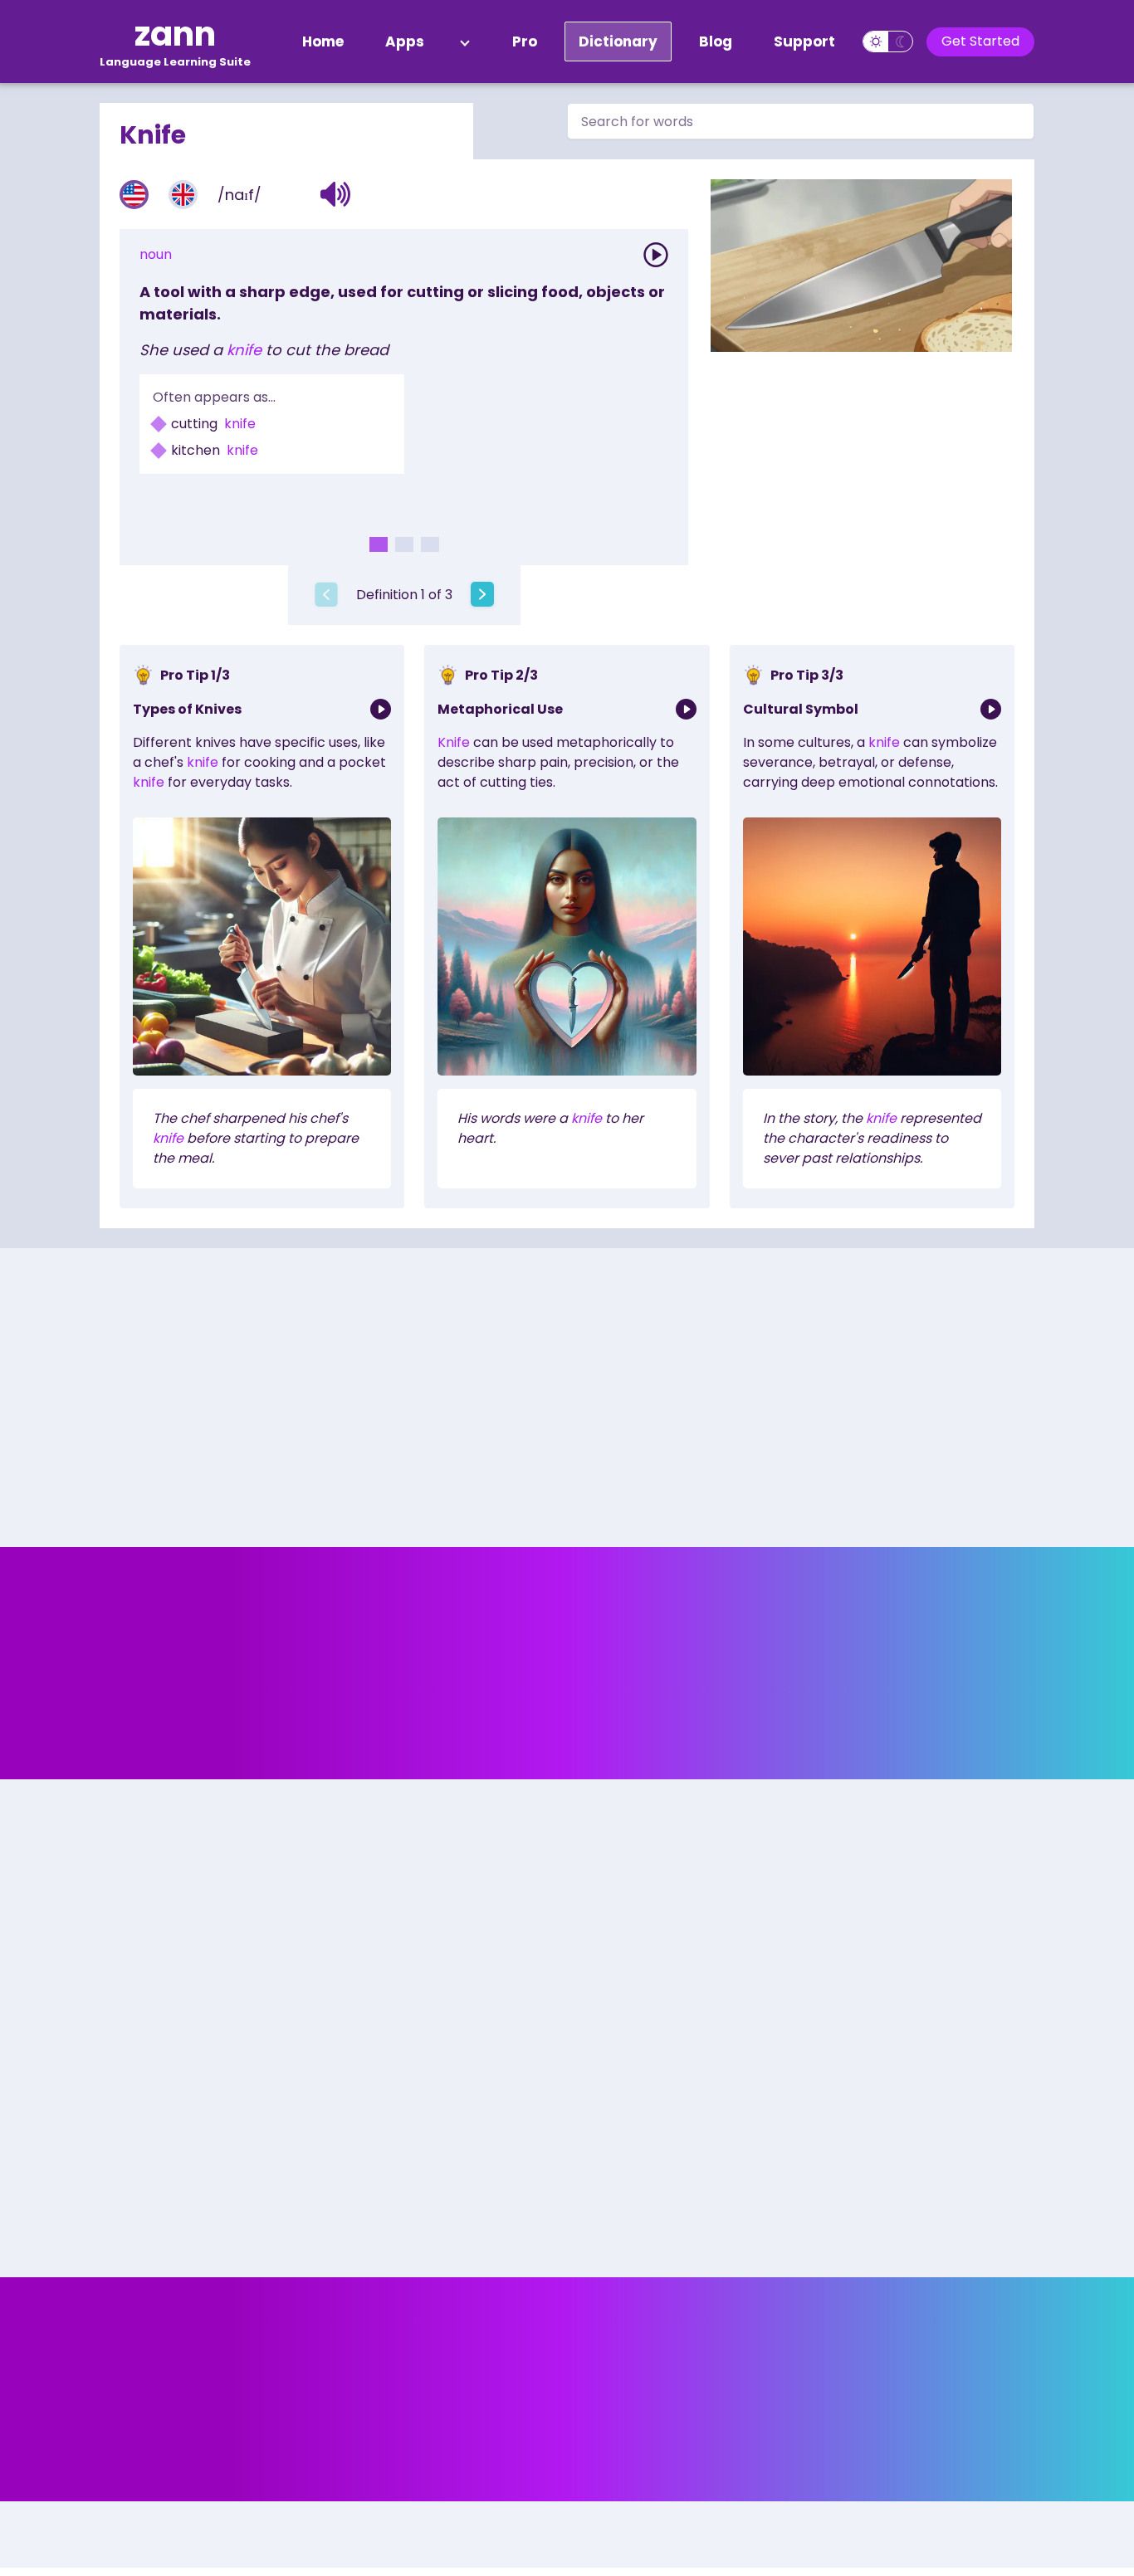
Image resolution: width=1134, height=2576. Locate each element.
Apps (405, 41)
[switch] (888, 41)
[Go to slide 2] (404, 544)
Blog (716, 41)
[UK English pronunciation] (183, 195)
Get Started (980, 41)
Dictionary (618, 41)
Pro (525, 41)
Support (804, 41)
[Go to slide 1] (379, 544)
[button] (336, 194)
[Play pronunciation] (656, 255)
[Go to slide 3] (430, 544)
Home (323, 41)
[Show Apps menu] (465, 41)
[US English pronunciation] (134, 195)
